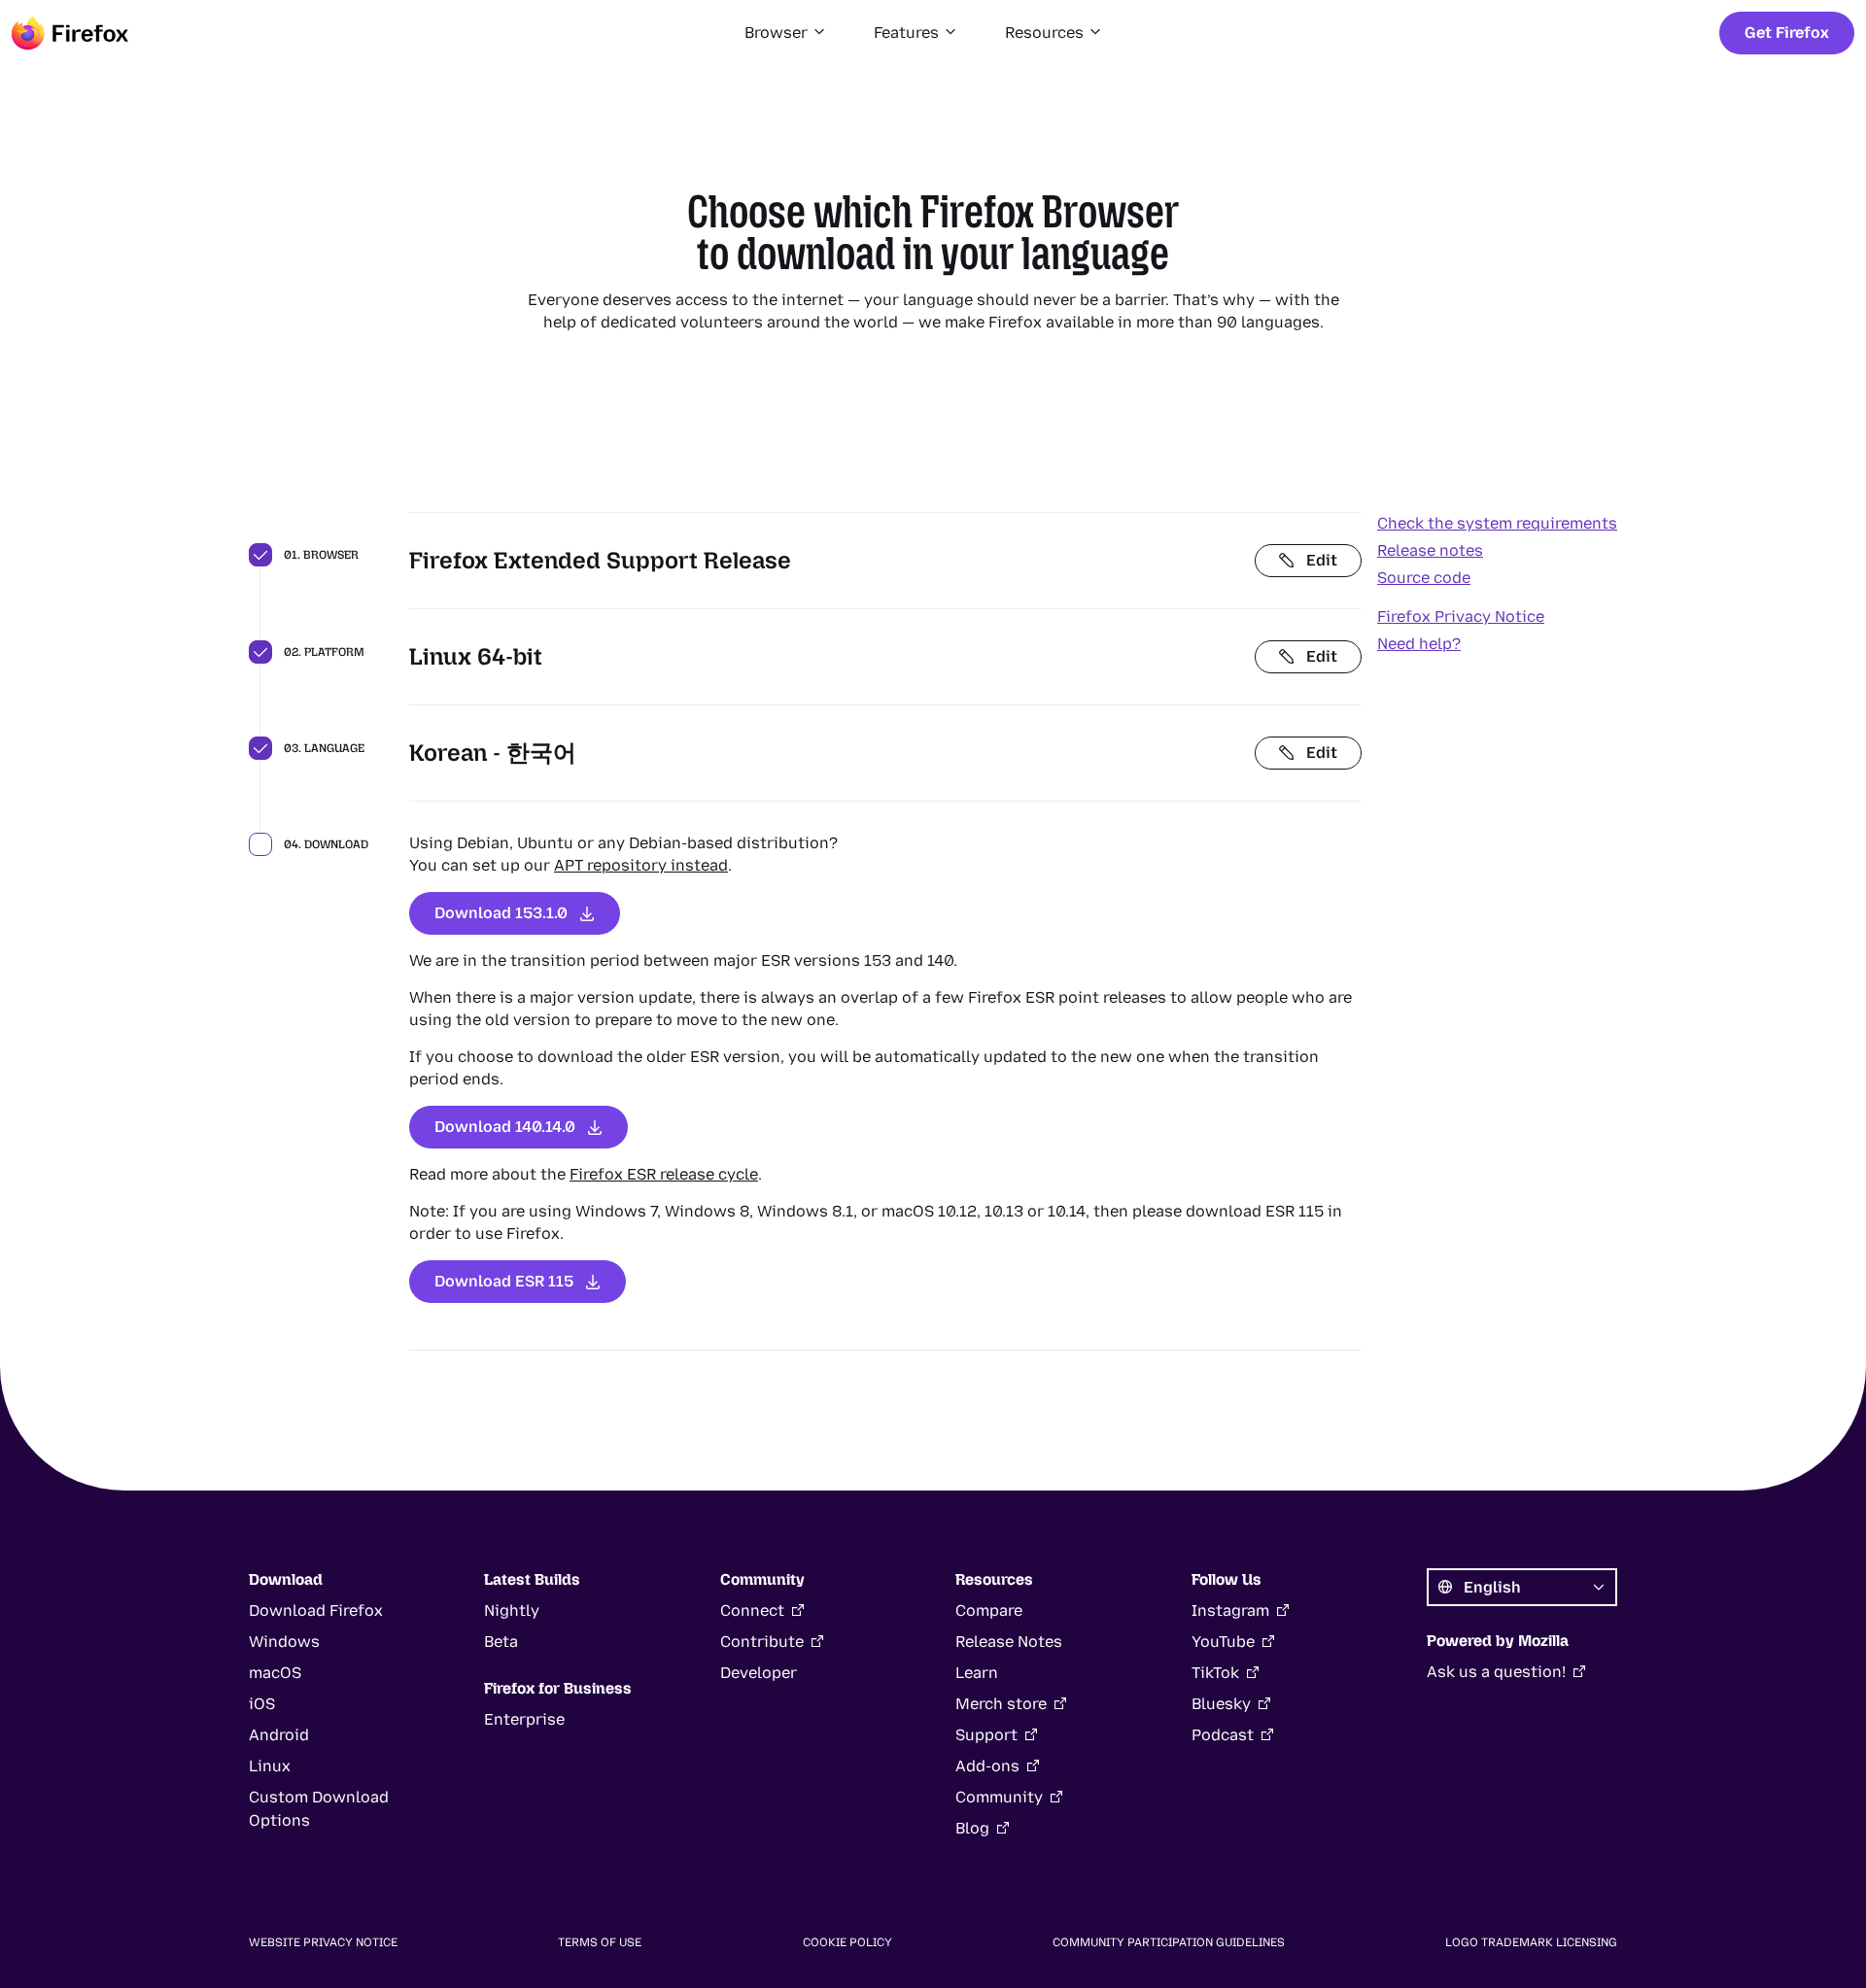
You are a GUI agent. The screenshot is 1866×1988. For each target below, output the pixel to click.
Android (279, 1735)
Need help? (1419, 644)
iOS (262, 1704)
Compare (989, 1611)
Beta (501, 1642)
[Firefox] (70, 33)
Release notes (1430, 550)
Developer (759, 1673)
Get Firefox (1787, 33)
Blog (972, 1828)
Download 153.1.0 (501, 913)
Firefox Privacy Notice (1461, 617)
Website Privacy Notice (323, 1942)
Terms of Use (600, 1942)
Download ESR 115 (504, 1281)
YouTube (1223, 1642)
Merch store (1001, 1704)
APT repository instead (641, 865)
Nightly (512, 1611)
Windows (284, 1642)
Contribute (762, 1642)
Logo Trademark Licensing (1531, 1942)
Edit (1322, 560)
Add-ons (987, 1766)
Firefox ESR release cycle (664, 1174)
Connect (752, 1611)
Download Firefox (316, 1611)
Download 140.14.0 (505, 1127)
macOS (275, 1673)
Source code (1424, 578)
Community (999, 1797)
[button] (786, 33)
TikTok (1215, 1673)
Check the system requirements (1497, 523)
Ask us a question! (1496, 1672)
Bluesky (1221, 1704)
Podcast (1223, 1735)
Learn (977, 1673)
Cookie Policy (847, 1942)
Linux (270, 1766)
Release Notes (1009, 1642)
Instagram (1230, 1611)
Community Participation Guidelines (1169, 1942)
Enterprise (524, 1719)
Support (986, 1735)
